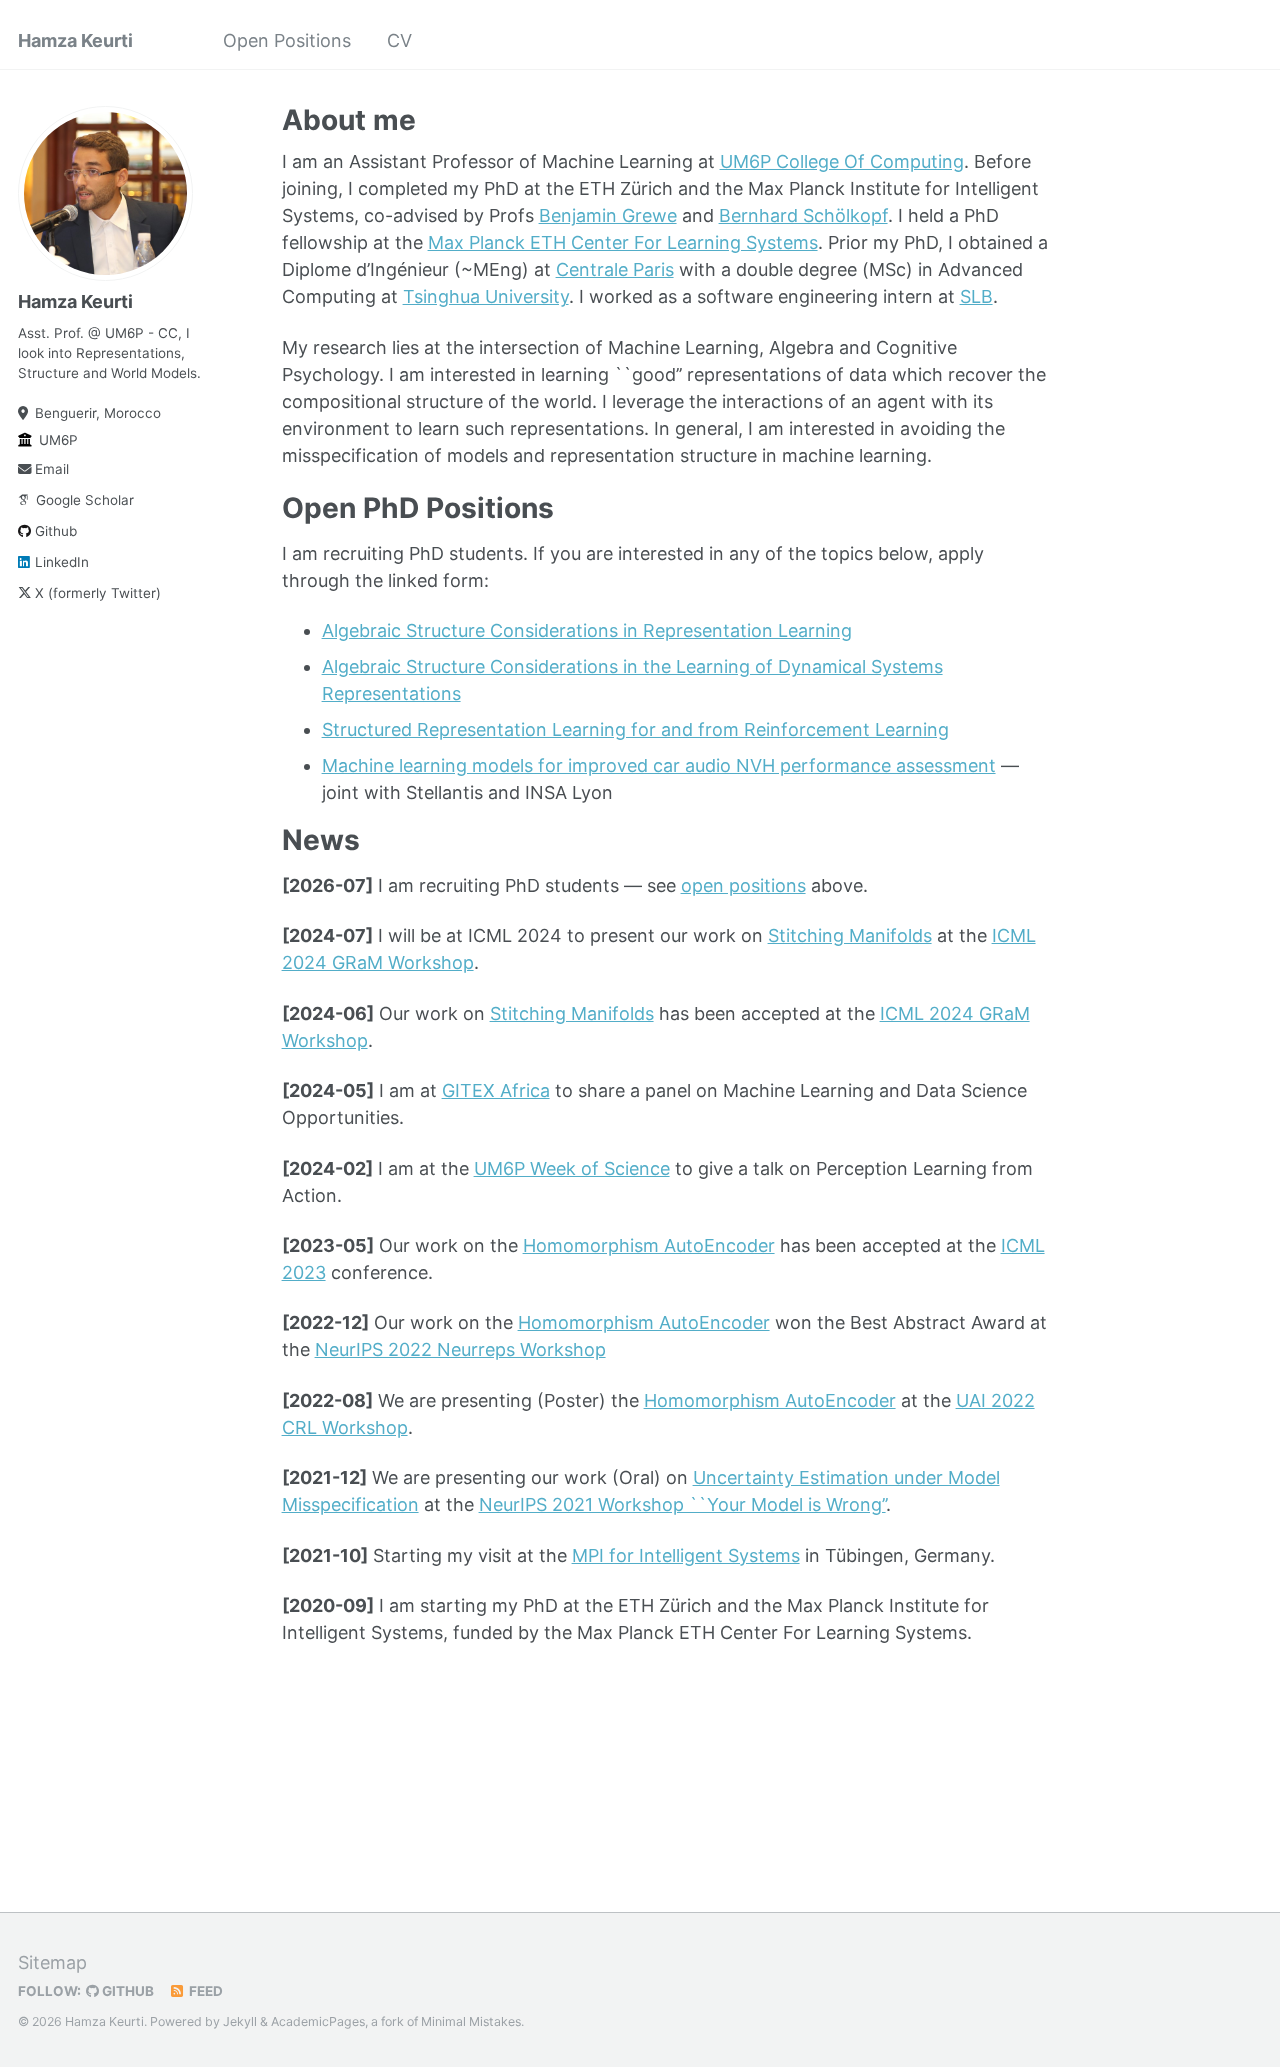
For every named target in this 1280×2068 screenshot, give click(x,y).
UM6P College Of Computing (842, 161)
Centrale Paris (615, 269)
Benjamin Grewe (608, 215)
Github (56, 531)
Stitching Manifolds (850, 935)
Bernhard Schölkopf (803, 215)
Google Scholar (85, 500)
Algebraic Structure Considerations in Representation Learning (587, 630)
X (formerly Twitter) (98, 593)
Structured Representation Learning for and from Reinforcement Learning (635, 729)
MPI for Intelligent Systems (686, 1555)
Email (52, 469)
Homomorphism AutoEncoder (649, 1245)
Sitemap (52, 1962)
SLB (976, 296)
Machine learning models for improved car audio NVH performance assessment (659, 765)
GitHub (126, 1991)
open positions (743, 885)
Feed (204, 1991)
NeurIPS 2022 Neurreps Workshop (460, 1349)
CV (399, 40)
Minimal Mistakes (471, 2021)
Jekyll (240, 2021)
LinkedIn (62, 562)
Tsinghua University (486, 296)
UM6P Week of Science (572, 1168)
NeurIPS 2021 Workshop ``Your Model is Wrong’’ (682, 1504)
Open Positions (287, 40)
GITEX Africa (496, 1090)
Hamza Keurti (75, 40)
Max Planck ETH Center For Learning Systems (623, 242)
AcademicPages (318, 2021)
